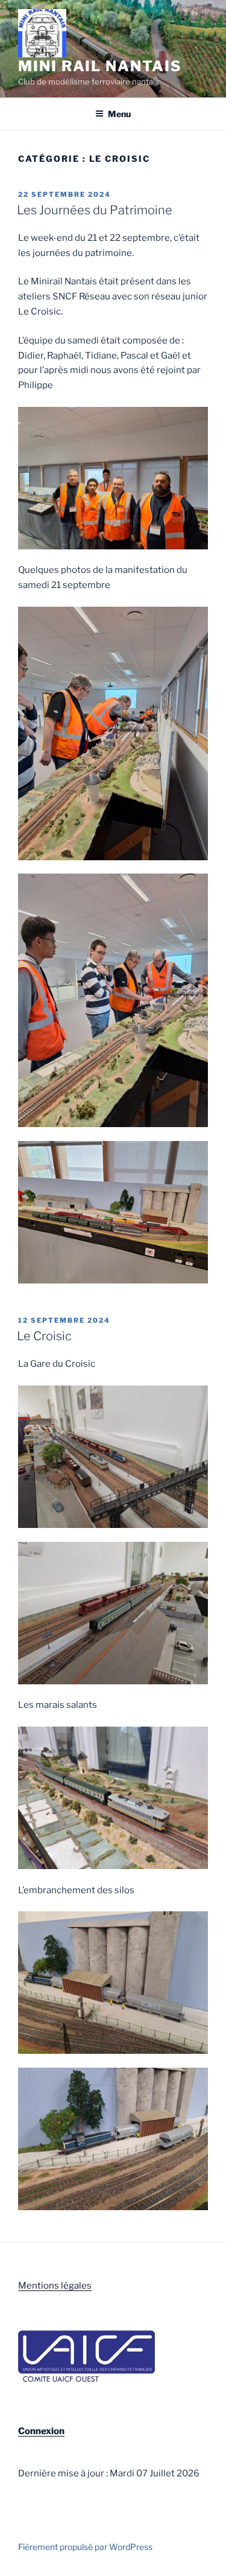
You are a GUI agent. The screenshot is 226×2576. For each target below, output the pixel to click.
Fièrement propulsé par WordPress (85, 2547)
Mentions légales (55, 2286)
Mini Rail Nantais (100, 66)
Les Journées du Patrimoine (95, 210)
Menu (119, 114)
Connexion (41, 2431)
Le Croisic (44, 1336)
